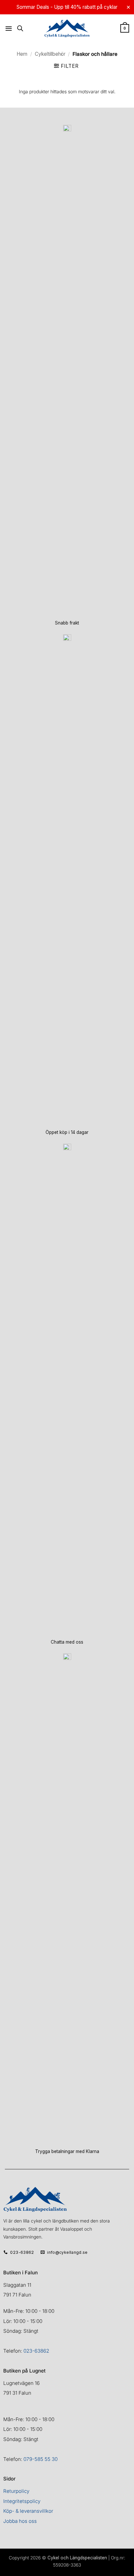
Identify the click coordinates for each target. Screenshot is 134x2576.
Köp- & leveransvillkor (28, 2511)
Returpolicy (16, 2491)
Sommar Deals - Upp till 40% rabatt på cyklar (67, 7)
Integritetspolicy (22, 2501)
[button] (9, 28)
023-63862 (36, 2351)
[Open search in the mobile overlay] (20, 28)
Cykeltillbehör (50, 54)
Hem (22, 54)
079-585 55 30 (40, 2459)
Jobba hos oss (20, 2521)
